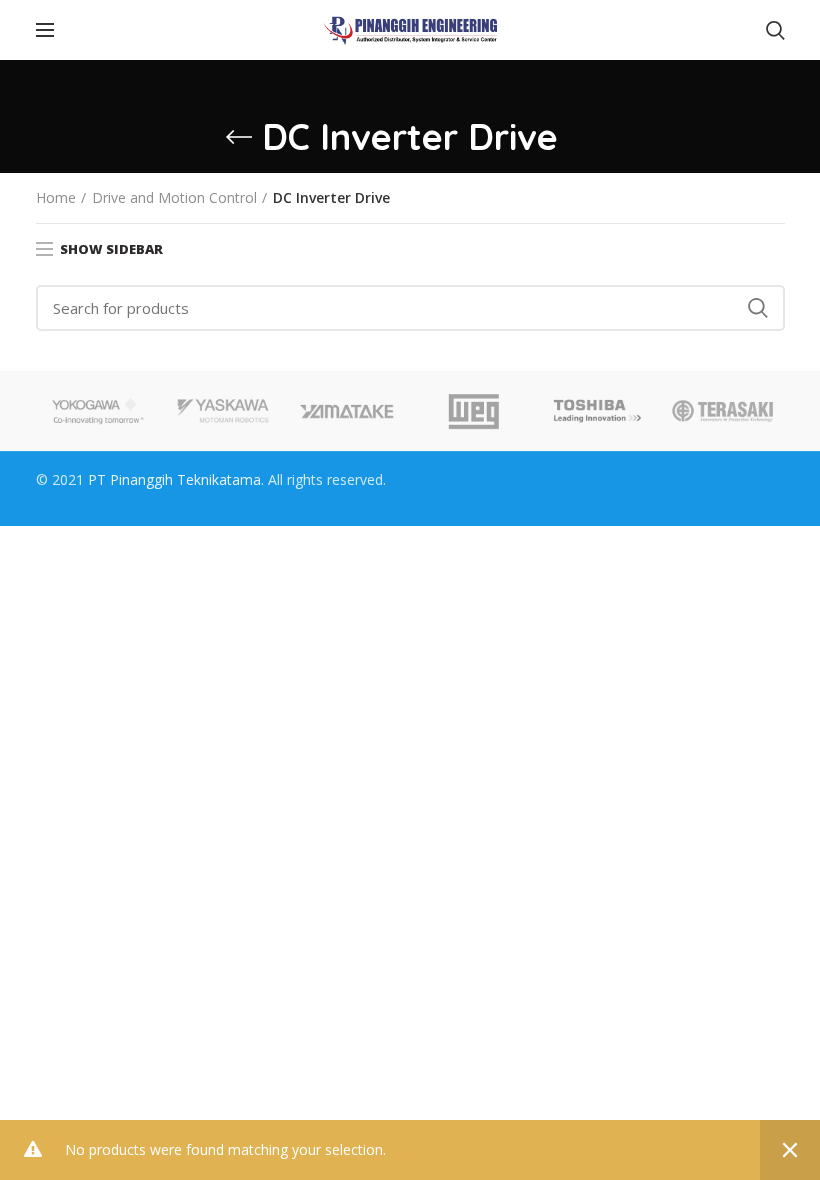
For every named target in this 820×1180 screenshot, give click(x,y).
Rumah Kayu (607, 479)
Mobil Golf (446, 496)
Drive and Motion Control (174, 197)
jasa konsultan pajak (718, 479)
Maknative (419, 479)
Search (758, 308)
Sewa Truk (375, 496)
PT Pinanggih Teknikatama (174, 479)
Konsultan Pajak (509, 479)
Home (56, 197)
